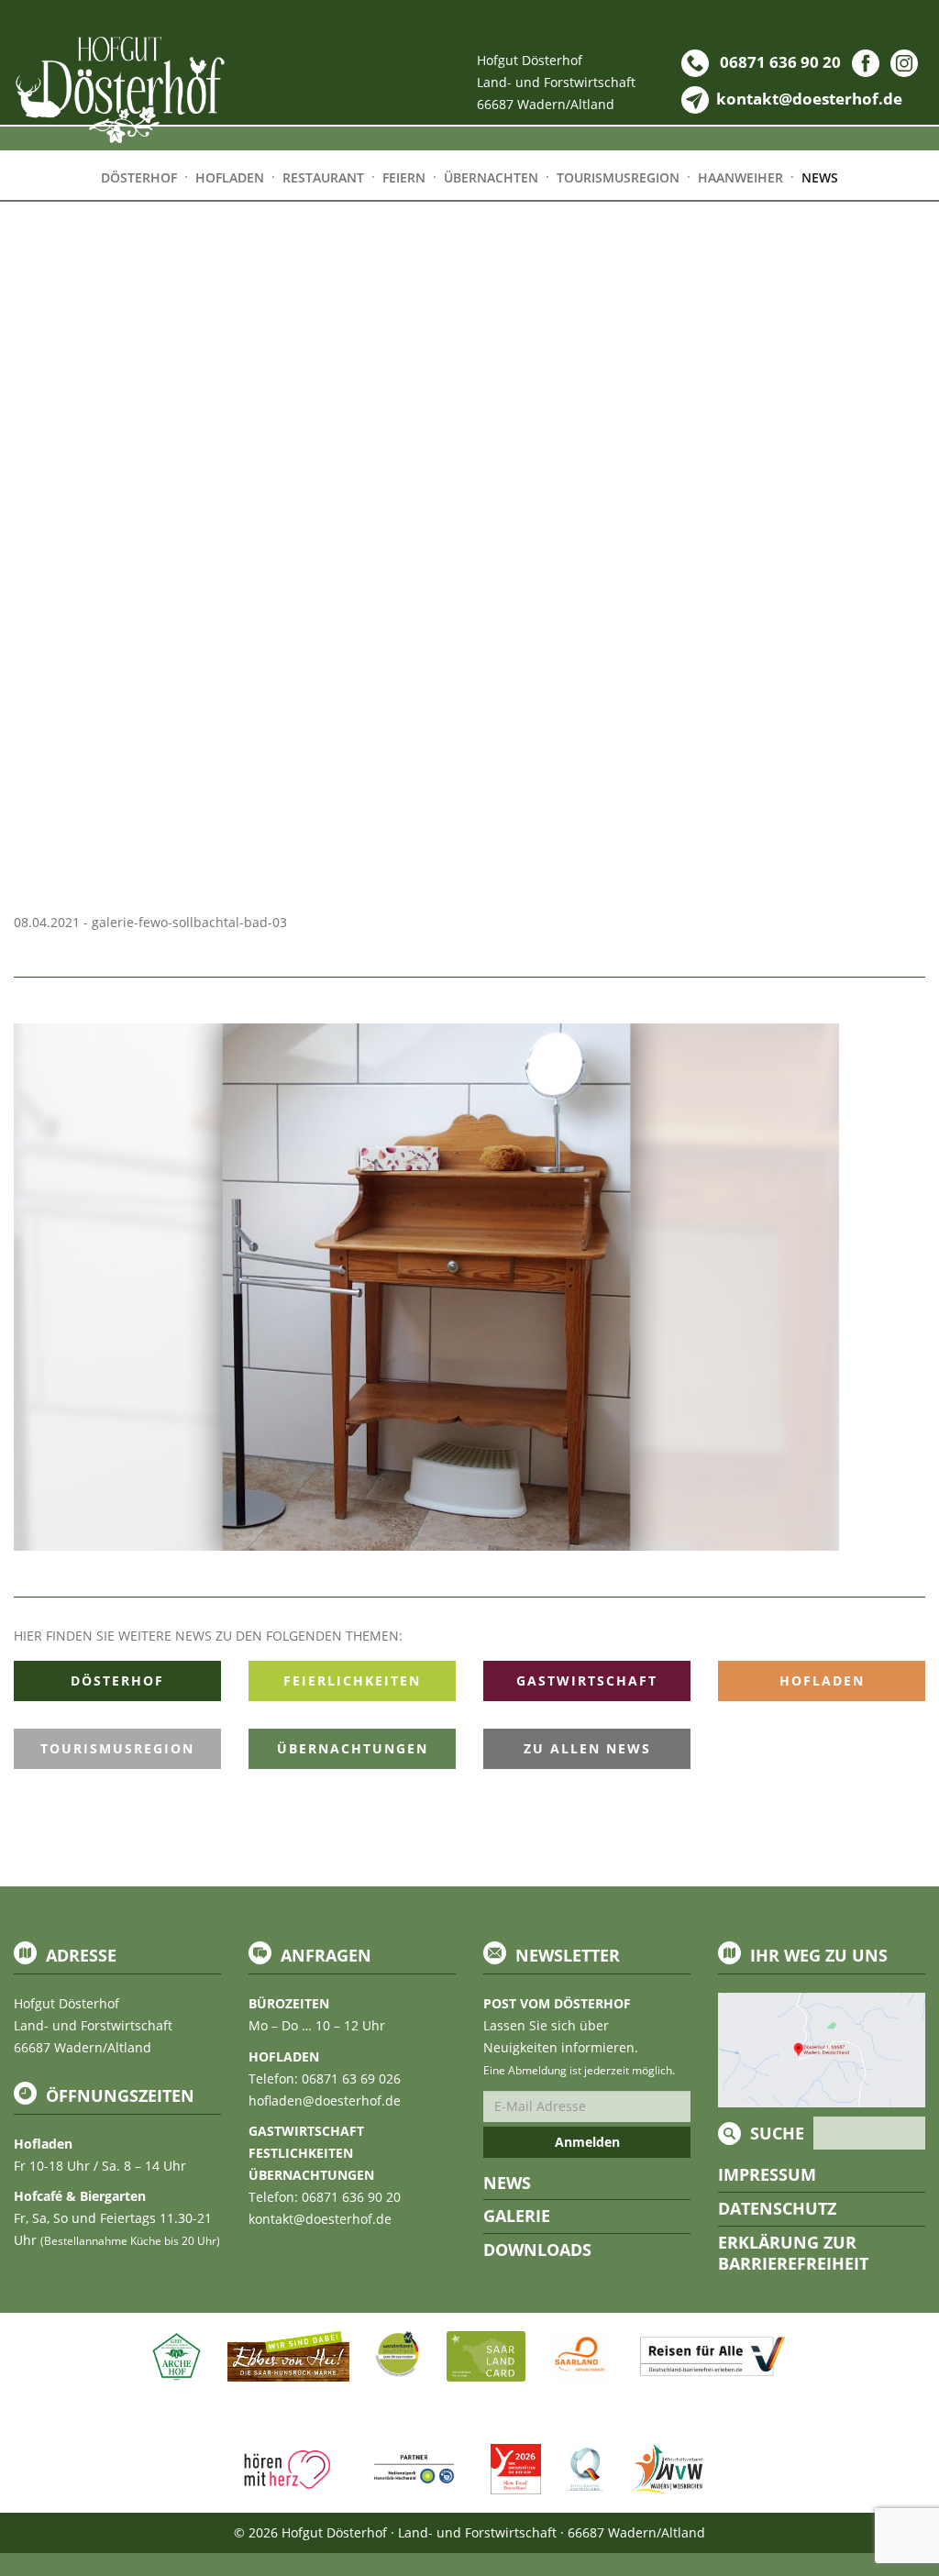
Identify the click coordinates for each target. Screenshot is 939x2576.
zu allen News (587, 1748)
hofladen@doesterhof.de (325, 2101)
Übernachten (491, 177)
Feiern (404, 177)
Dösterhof (117, 1680)
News (507, 2183)
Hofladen (822, 1680)
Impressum (767, 2174)
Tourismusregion (117, 1748)
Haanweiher (740, 177)
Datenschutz (777, 2208)
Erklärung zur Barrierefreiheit (793, 2253)
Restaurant (323, 177)
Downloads (537, 2250)
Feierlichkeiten (352, 1680)
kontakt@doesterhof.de (320, 2219)
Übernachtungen (353, 1748)
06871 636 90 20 (779, 62)
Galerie (517, 2216)
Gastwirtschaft (587, 1680)
